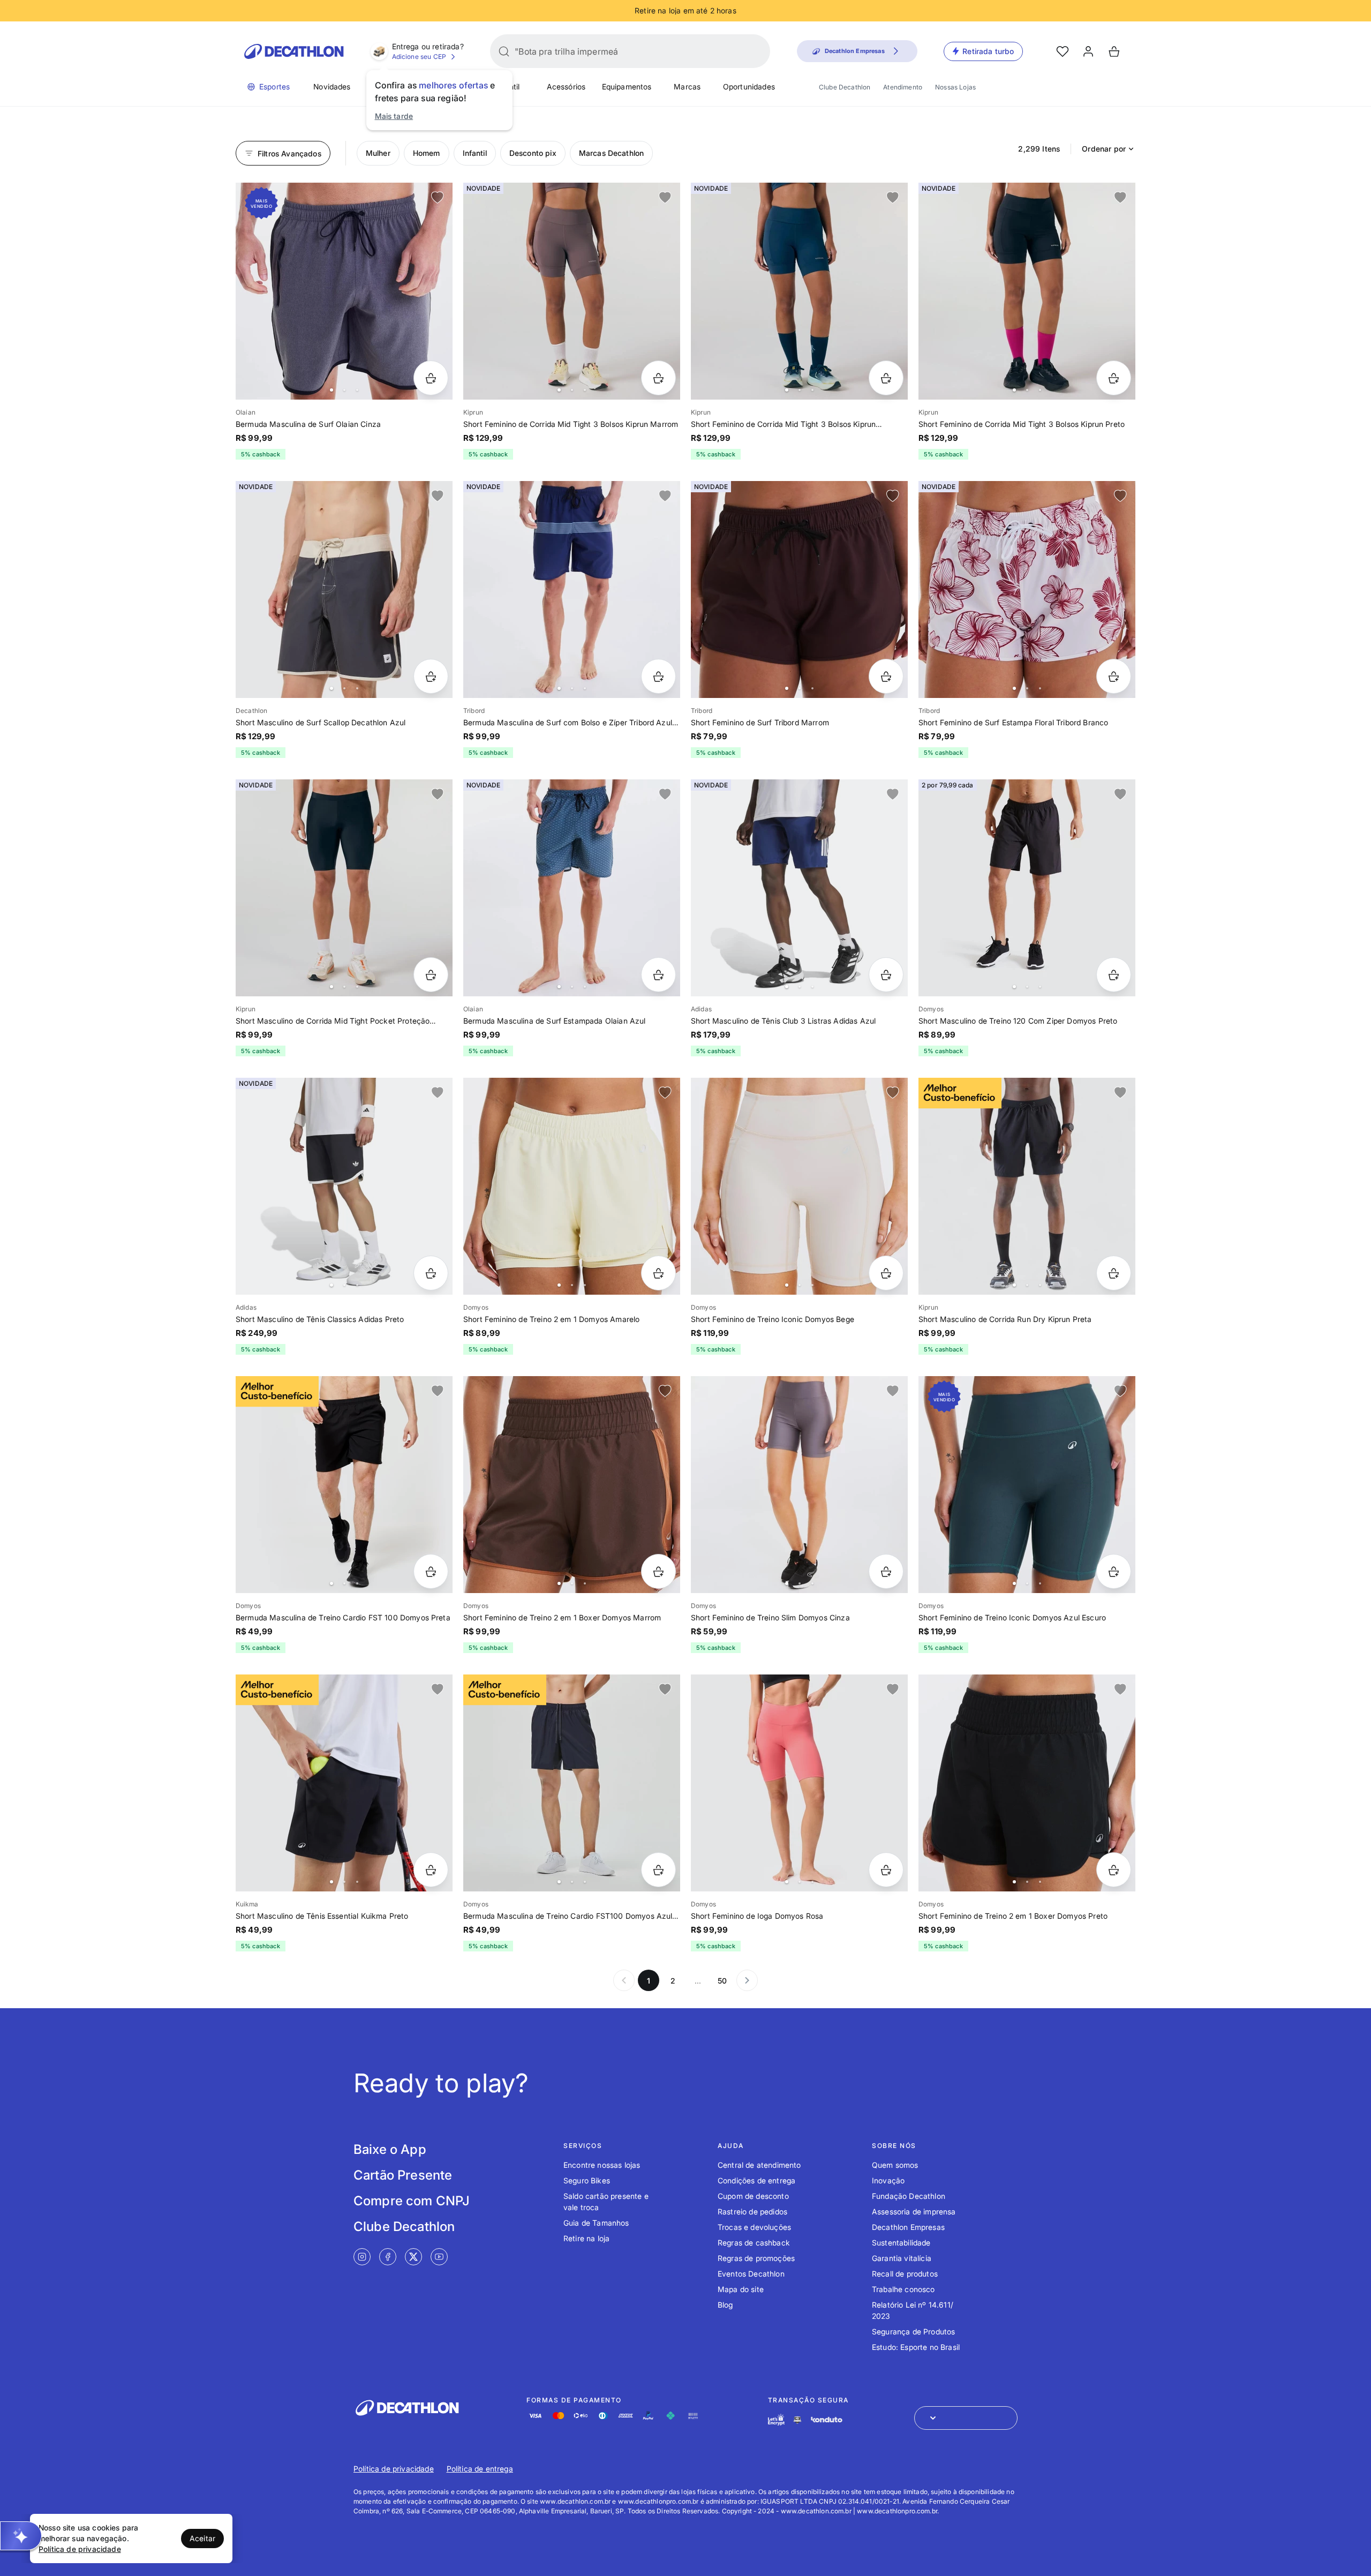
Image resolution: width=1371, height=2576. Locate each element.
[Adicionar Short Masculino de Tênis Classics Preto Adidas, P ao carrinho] (431, 1273)
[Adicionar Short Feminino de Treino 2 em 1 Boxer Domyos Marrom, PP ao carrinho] (658, 1571)
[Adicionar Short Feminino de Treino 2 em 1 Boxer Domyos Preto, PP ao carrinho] (1114, 1870)
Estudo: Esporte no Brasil (916, 2347)
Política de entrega (480, 2469)
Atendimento (903, 87)
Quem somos (895, 2165)
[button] (21, 2536)
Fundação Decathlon (909, 2196)
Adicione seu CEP (419, 57)
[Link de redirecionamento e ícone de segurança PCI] (797, 2420)
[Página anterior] (624, 1980)
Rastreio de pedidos (752, 2211)
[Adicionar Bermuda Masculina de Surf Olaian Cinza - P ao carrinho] (431, 378)
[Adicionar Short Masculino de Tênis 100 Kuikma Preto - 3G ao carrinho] (431, 1870)
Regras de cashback (754, 2243)
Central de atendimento (759, 2165)
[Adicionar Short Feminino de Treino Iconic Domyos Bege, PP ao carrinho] (886, 1273)
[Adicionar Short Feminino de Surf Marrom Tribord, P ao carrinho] (886, 676)
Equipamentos (627, 87)
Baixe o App (390, 2149)
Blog (725, 2305)
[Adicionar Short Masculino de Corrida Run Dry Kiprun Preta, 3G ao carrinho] (1114, 1273)
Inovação (888, 2180)
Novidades (332, 87)
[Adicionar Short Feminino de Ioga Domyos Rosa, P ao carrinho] (886, 1870)
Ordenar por (1104, 149)
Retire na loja (586, 2238)
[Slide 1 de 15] (1027, 291)
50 (722, 1981)
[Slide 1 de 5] (799, 589)
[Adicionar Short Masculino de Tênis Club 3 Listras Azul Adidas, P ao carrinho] (886, 975)
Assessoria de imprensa (914, 2211)
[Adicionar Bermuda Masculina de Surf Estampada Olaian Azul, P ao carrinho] (658, 975)
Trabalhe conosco (903, 2289)
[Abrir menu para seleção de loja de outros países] (966, 2418)
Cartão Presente (403, 2175)
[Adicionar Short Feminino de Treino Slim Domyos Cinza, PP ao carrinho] (886, 1571)
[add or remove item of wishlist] (438, 198)
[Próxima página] (747, 1980)
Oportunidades (749, 87)
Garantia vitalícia (902, 2258)
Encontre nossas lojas (602, 2165)
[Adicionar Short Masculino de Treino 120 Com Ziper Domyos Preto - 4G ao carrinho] (1114, 975)
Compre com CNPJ (412, 2201)
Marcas (687, 87)
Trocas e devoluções (754, 2227)
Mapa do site (741, 2289)
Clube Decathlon (845, 87)
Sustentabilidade (901, 2243)
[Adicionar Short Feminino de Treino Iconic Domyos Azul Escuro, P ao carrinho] (1114, 1571)
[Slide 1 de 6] (344, 291)
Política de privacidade (394, 2469)
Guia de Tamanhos (596, 2223)
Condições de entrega (756, 2180)
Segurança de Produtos (913, 2331)
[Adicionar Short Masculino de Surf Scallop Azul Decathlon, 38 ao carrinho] (431, 676)
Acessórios (566, 87)
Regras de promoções (756, 2258)
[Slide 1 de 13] (572, 291)
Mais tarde (394, 116)
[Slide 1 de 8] (1027, 589)
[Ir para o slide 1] (332, 390)
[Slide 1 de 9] (572, 888)
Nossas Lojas (955, 87)
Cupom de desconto (753, 2196)
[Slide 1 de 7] (344, 589)
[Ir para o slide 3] (357, 390)
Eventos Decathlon (751, 2274)
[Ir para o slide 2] (344, 390)
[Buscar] (504, 51)
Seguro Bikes (587, 2180)
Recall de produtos (905, 2274)
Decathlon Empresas (908, 2227)
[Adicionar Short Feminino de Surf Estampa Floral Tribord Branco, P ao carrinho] (1114, 676)
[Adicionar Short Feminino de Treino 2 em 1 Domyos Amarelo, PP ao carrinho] (658, 1273)
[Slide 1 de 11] (572, 589)
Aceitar (202, 2538)
